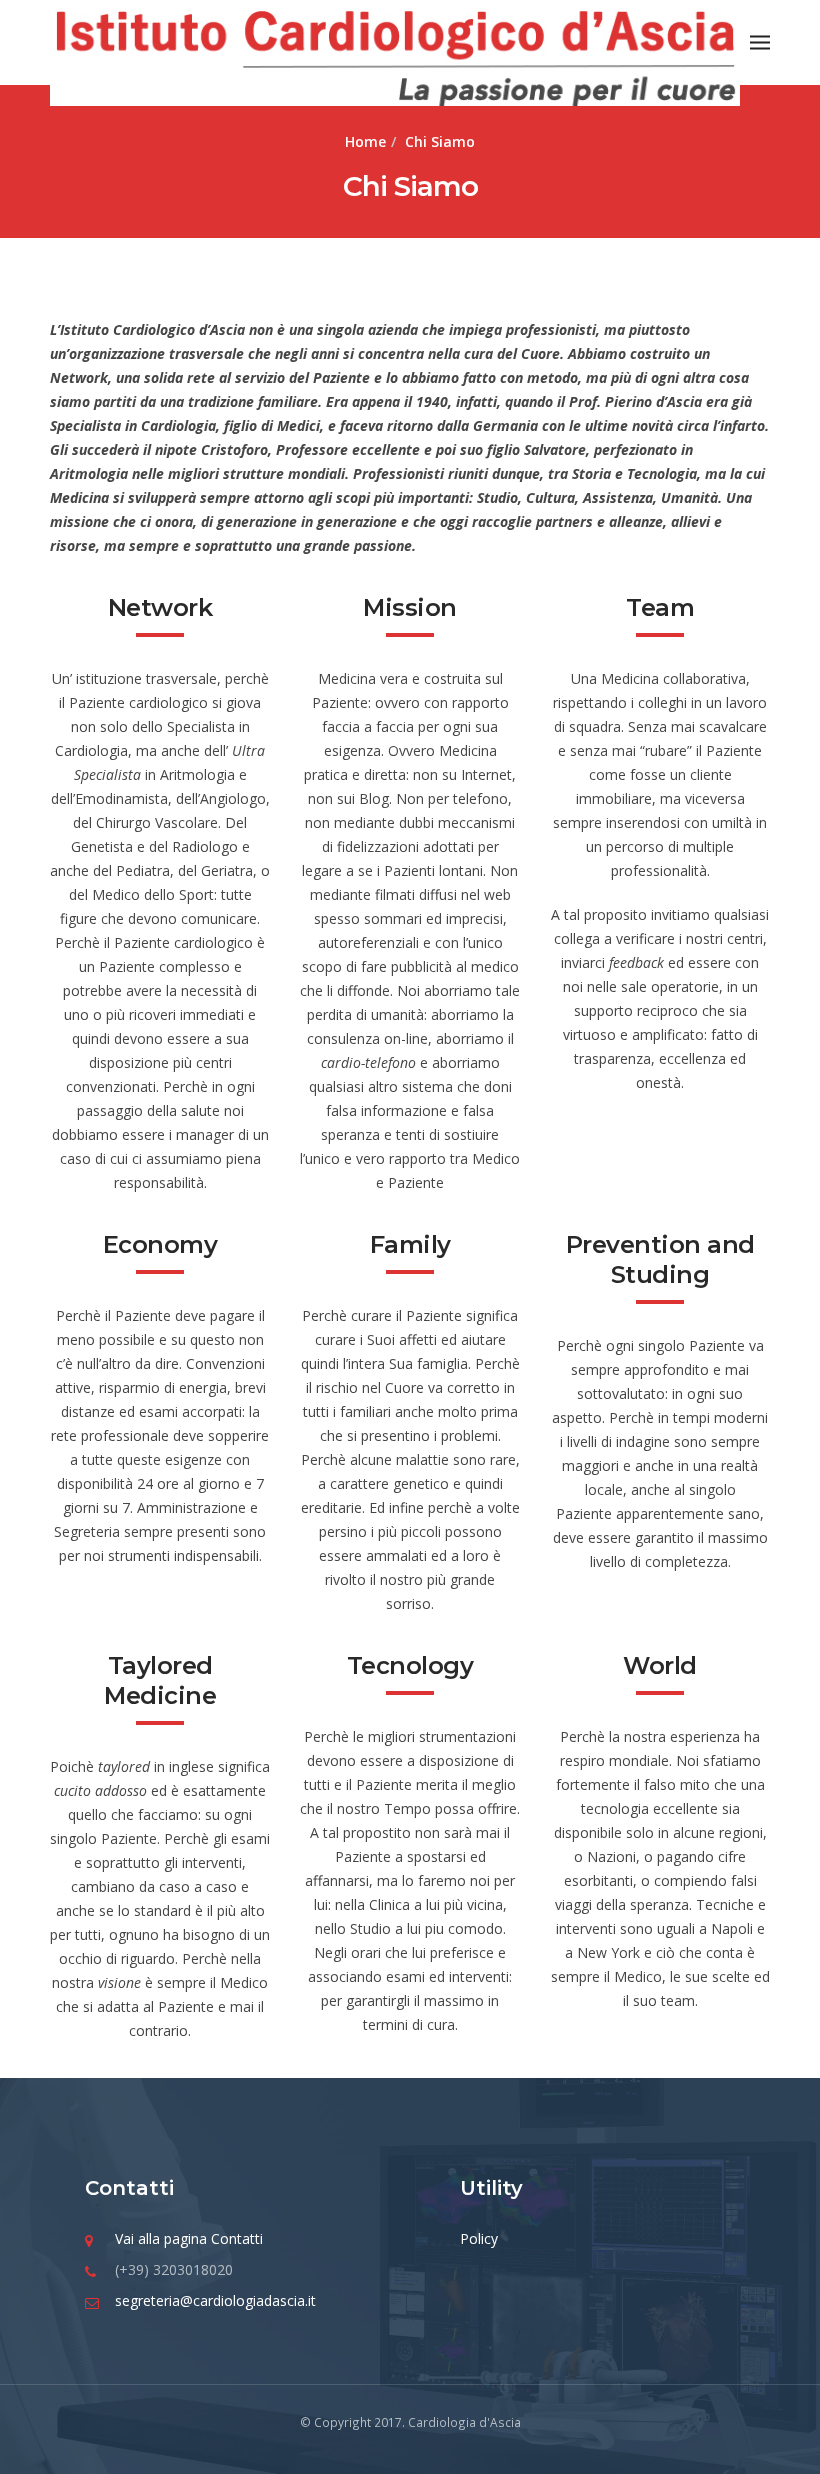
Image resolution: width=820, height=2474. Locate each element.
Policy (479, 2238)
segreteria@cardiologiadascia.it (215, 2300)
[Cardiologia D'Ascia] (395, 54)
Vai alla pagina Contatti (189, 2238)
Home (365, 141)
